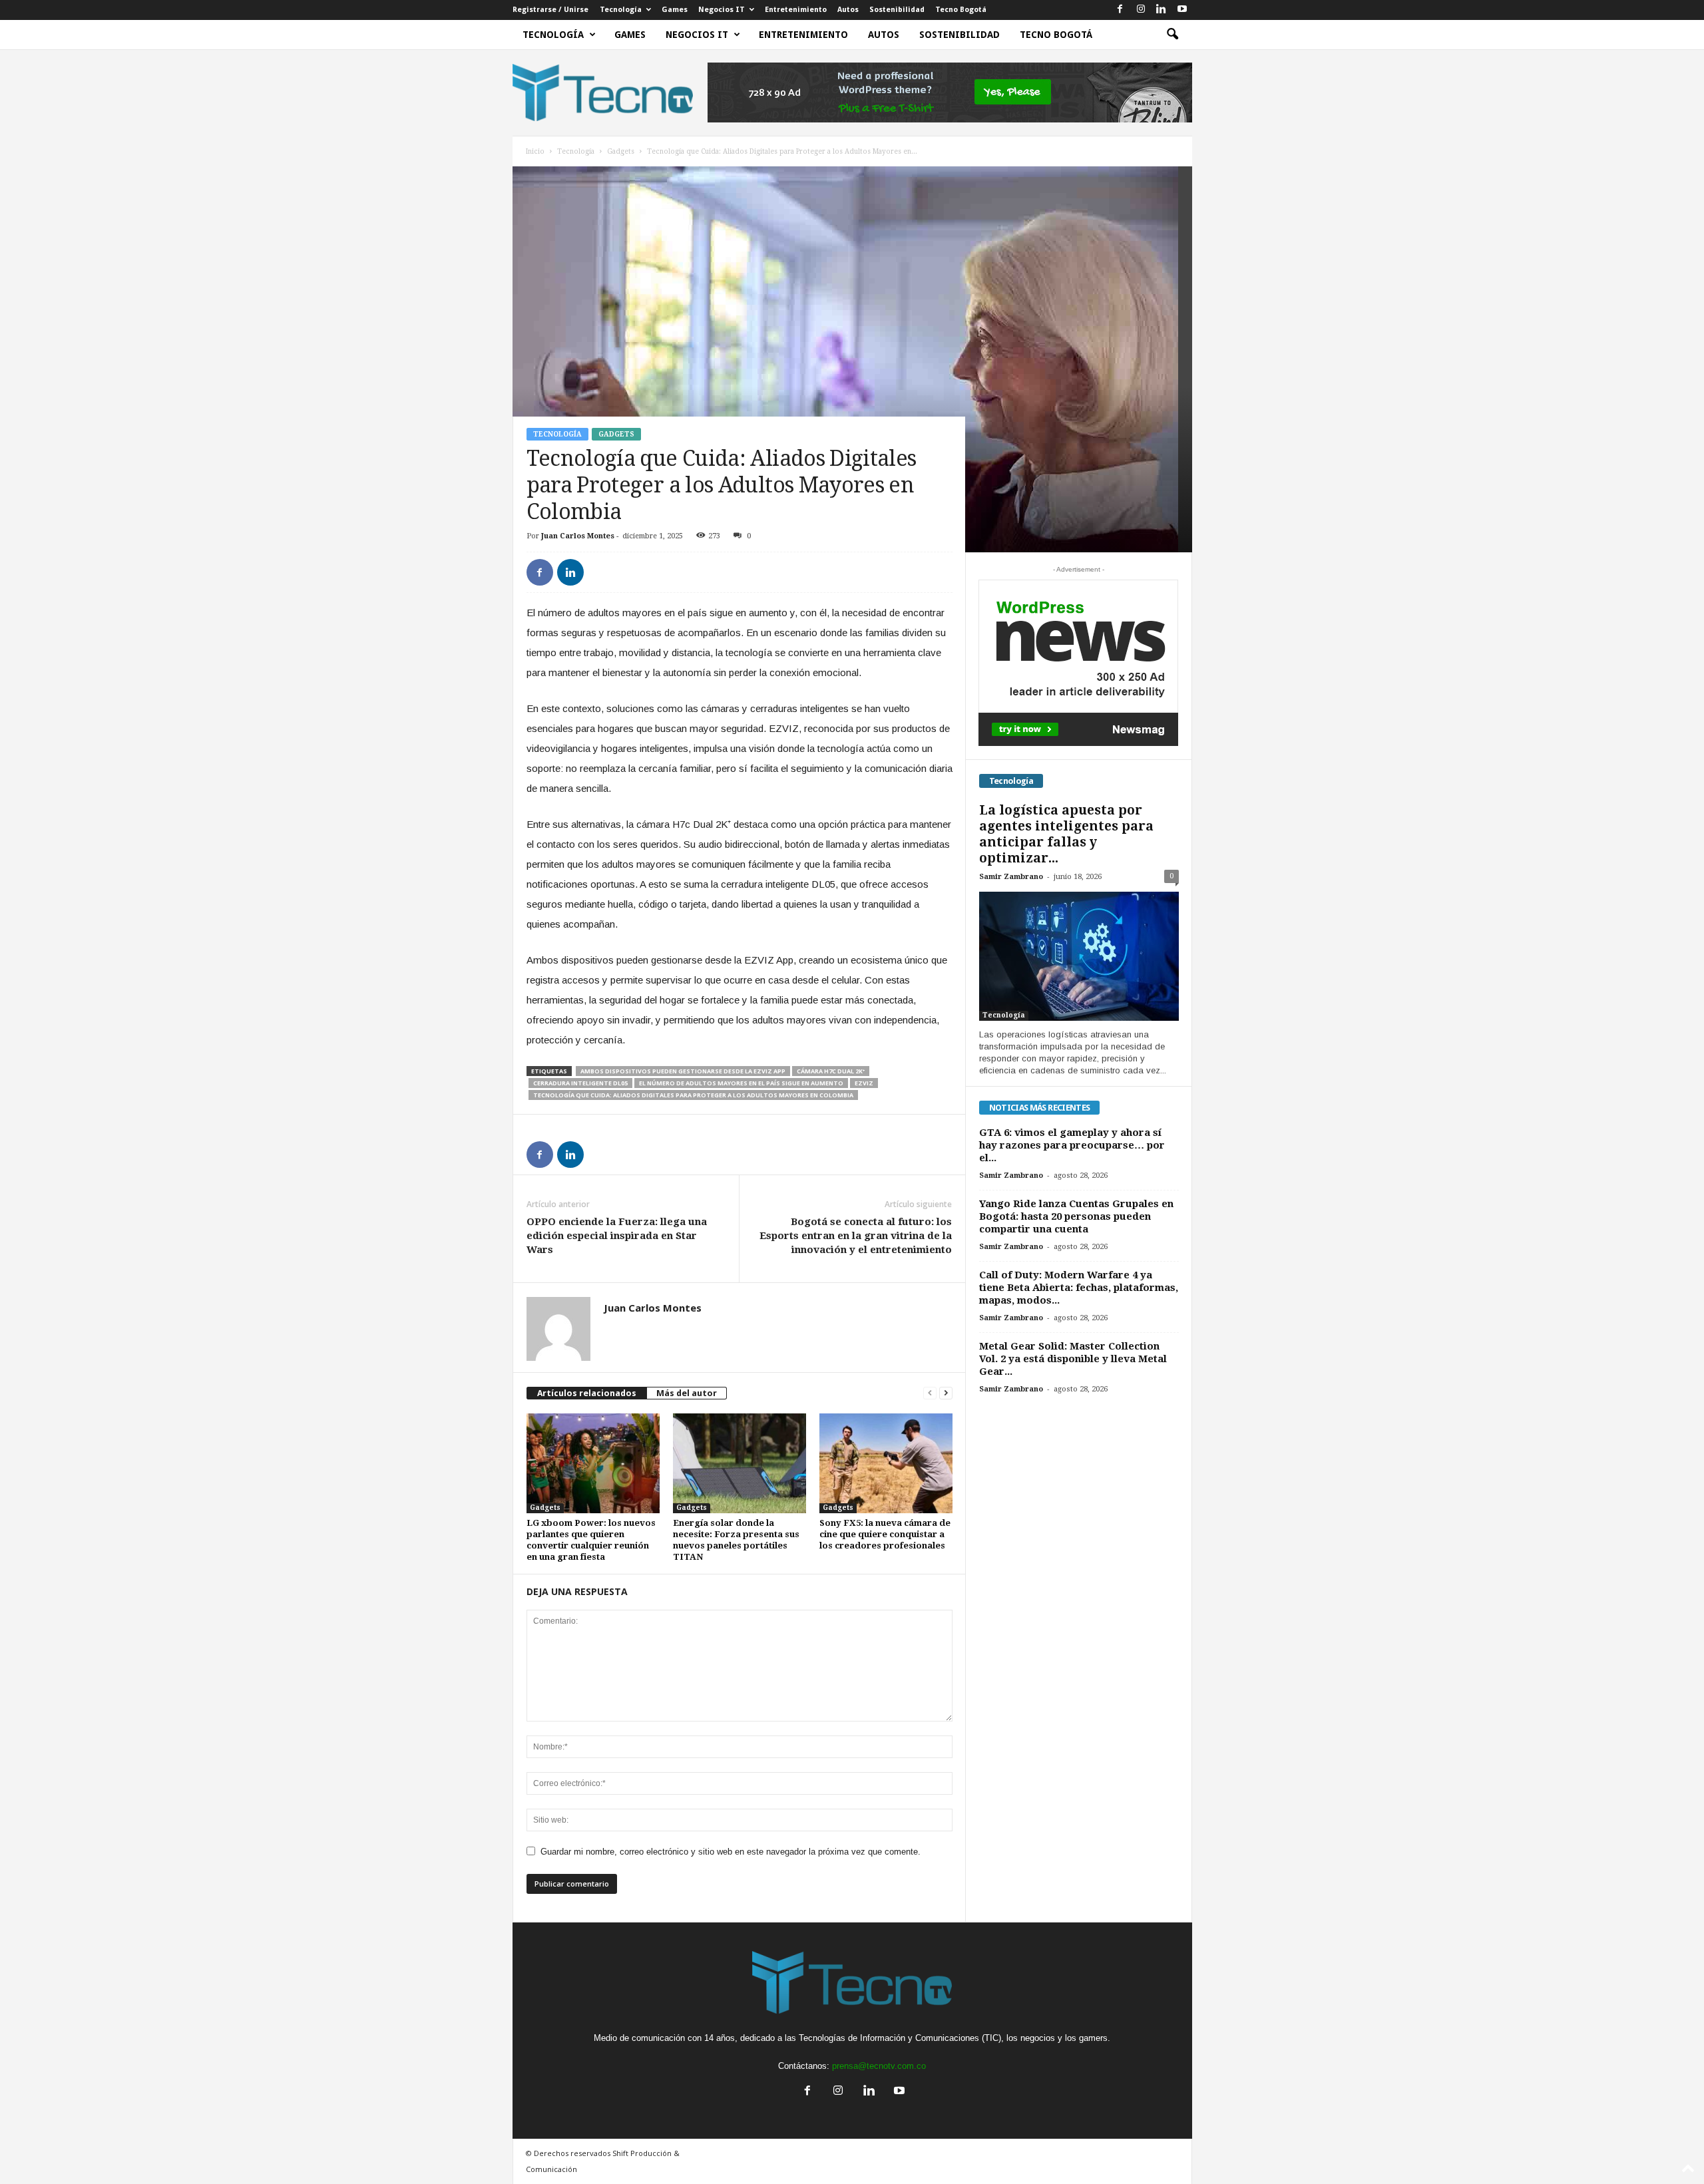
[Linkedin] (1162, 10)
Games (675, 10)
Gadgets (621, 151)
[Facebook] (1120, 10)
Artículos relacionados (587, 1393)
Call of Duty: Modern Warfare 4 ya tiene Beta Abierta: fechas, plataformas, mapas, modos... (1079, 1288)
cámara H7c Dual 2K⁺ (831, 1071)
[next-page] (946, 1393)
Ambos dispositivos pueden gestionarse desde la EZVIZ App (683, 1071)
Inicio (535, 151)
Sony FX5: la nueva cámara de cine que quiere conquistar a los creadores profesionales (885, 1534)
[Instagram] (1141, 10)
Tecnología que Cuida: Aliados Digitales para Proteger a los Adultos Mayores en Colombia (693, 1095)
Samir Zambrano (1011, 877)
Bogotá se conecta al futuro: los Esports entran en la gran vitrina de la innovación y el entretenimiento (856, 1236)
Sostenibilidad (897, 10)
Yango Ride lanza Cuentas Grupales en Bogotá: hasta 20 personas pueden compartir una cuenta (1076, 1216)
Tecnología (621, 10)
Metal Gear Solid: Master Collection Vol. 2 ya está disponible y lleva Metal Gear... (1073, 1359)
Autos (848, 10)
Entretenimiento (796, 10)
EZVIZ (864, 1083)
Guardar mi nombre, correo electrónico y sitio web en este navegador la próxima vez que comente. (731, 1852)
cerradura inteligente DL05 (580, 1083)
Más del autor (687, 1393)
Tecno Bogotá (961, 10)
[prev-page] (930, 1393)
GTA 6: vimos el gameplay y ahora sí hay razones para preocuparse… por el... (1072, 1145)
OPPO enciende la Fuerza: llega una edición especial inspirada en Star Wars (617, 1236)
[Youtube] (1182, 10)
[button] (1172, 35)
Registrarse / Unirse (550, 10)
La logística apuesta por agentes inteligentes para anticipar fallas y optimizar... (1066, 834)
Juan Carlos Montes (578, 536)
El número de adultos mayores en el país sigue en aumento (741, 1083)
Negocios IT (722, 10)
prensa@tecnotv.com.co (879, 2066)
